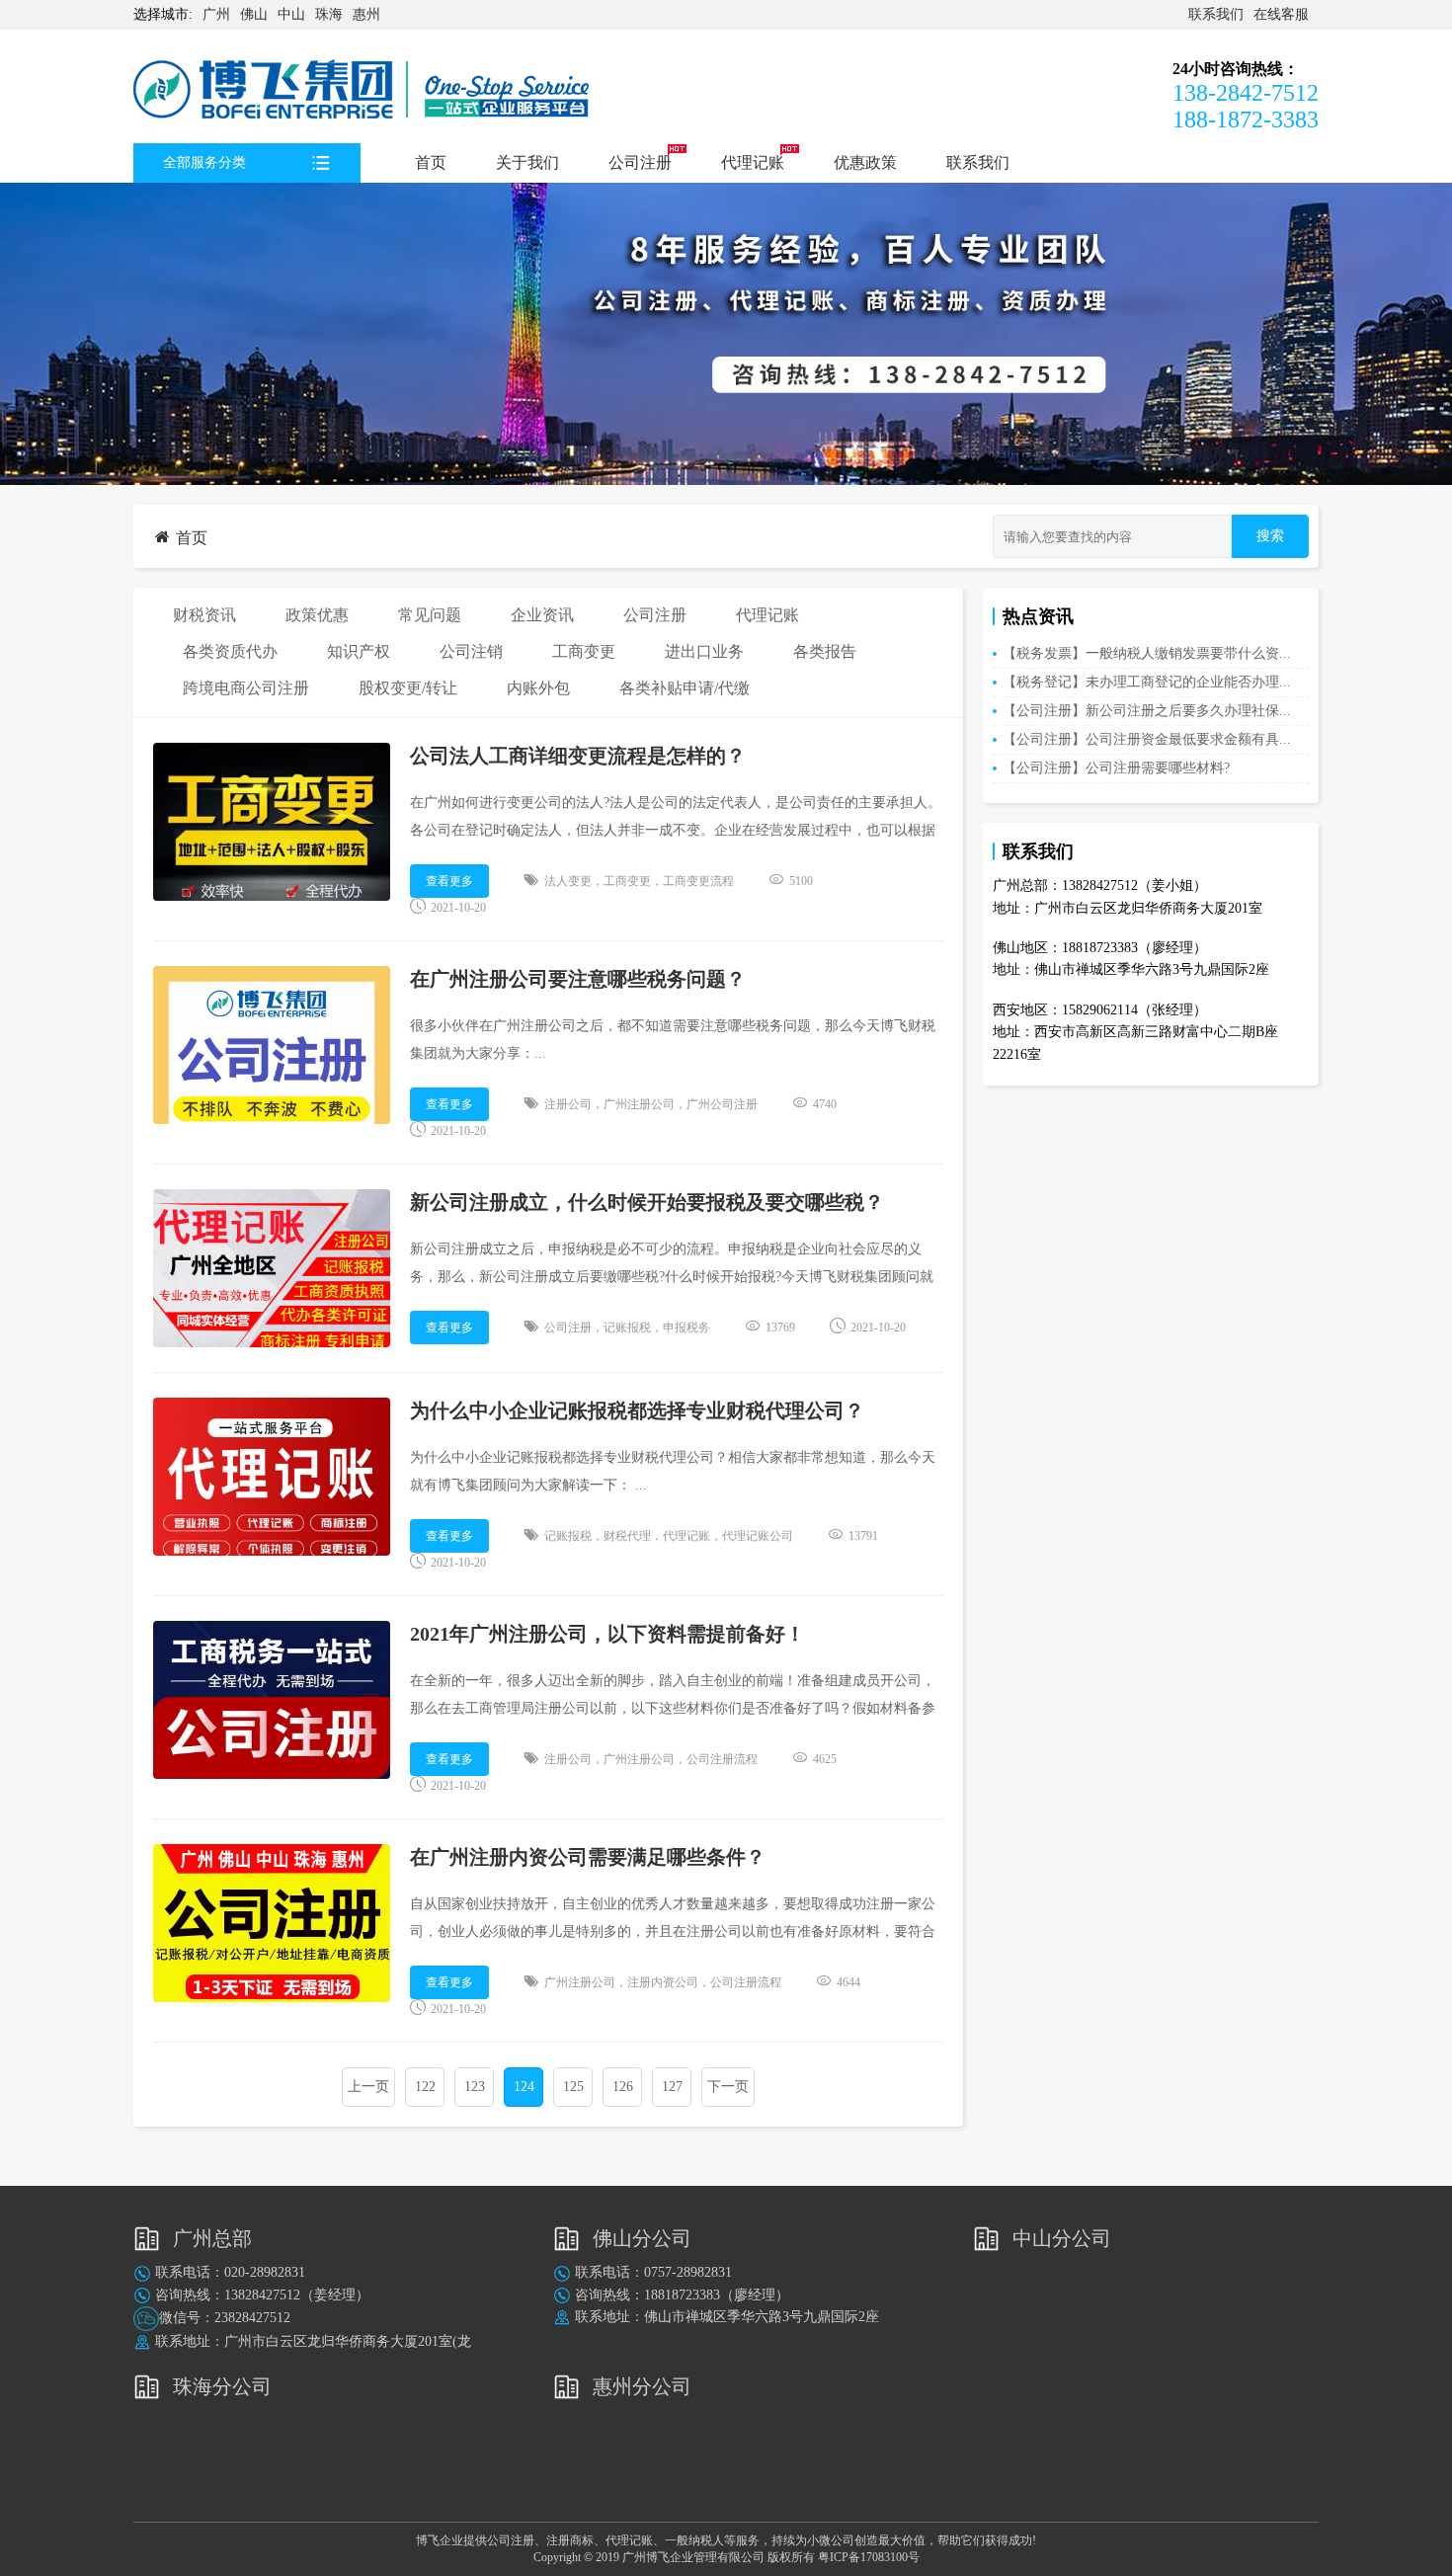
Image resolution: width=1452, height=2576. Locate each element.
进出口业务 (704, 651)
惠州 (366, 14)
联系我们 (1216, 14)
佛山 (254, 14)
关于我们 (527, 162)
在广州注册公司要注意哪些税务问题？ (578, 979)
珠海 (329, 14)
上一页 (368, 2087)
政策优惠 (317, 615)
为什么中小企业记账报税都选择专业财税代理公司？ (637, 1410)
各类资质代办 (230, 651)
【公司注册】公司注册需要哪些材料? (1116, 768)
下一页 (728, 2087)
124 (524, 2087)
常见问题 (430, 615)
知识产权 (359, 651)
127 (672, 2087)
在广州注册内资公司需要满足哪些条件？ (588, 1857)
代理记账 (753, 162)
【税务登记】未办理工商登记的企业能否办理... (1147, 682)
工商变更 (584, 651)
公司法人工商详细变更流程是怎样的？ (578, 756)
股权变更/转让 (408, 688)
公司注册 (640, 162)
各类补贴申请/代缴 (685, 688)
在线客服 (1281, 14)
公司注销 (471, 651)
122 (425, 2087)
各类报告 (825, 651)
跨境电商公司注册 (246, 688)
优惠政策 (865, 162)
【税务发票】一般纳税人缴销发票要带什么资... (1147, 653)
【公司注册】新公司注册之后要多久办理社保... (1147, 711)
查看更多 (449, 881)
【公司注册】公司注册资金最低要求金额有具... (1147, 739)
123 (475, 2087)
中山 (291, 14)
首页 (431, 162)
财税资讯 (204, 615)
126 (623, 2087)
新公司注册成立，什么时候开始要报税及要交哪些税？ (647, 1202)
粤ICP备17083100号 (869, 2557)
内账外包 (538, 688)
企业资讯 (542, 615)
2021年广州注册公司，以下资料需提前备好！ (607, 1634)
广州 (216, 14)
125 (573, 2087)
